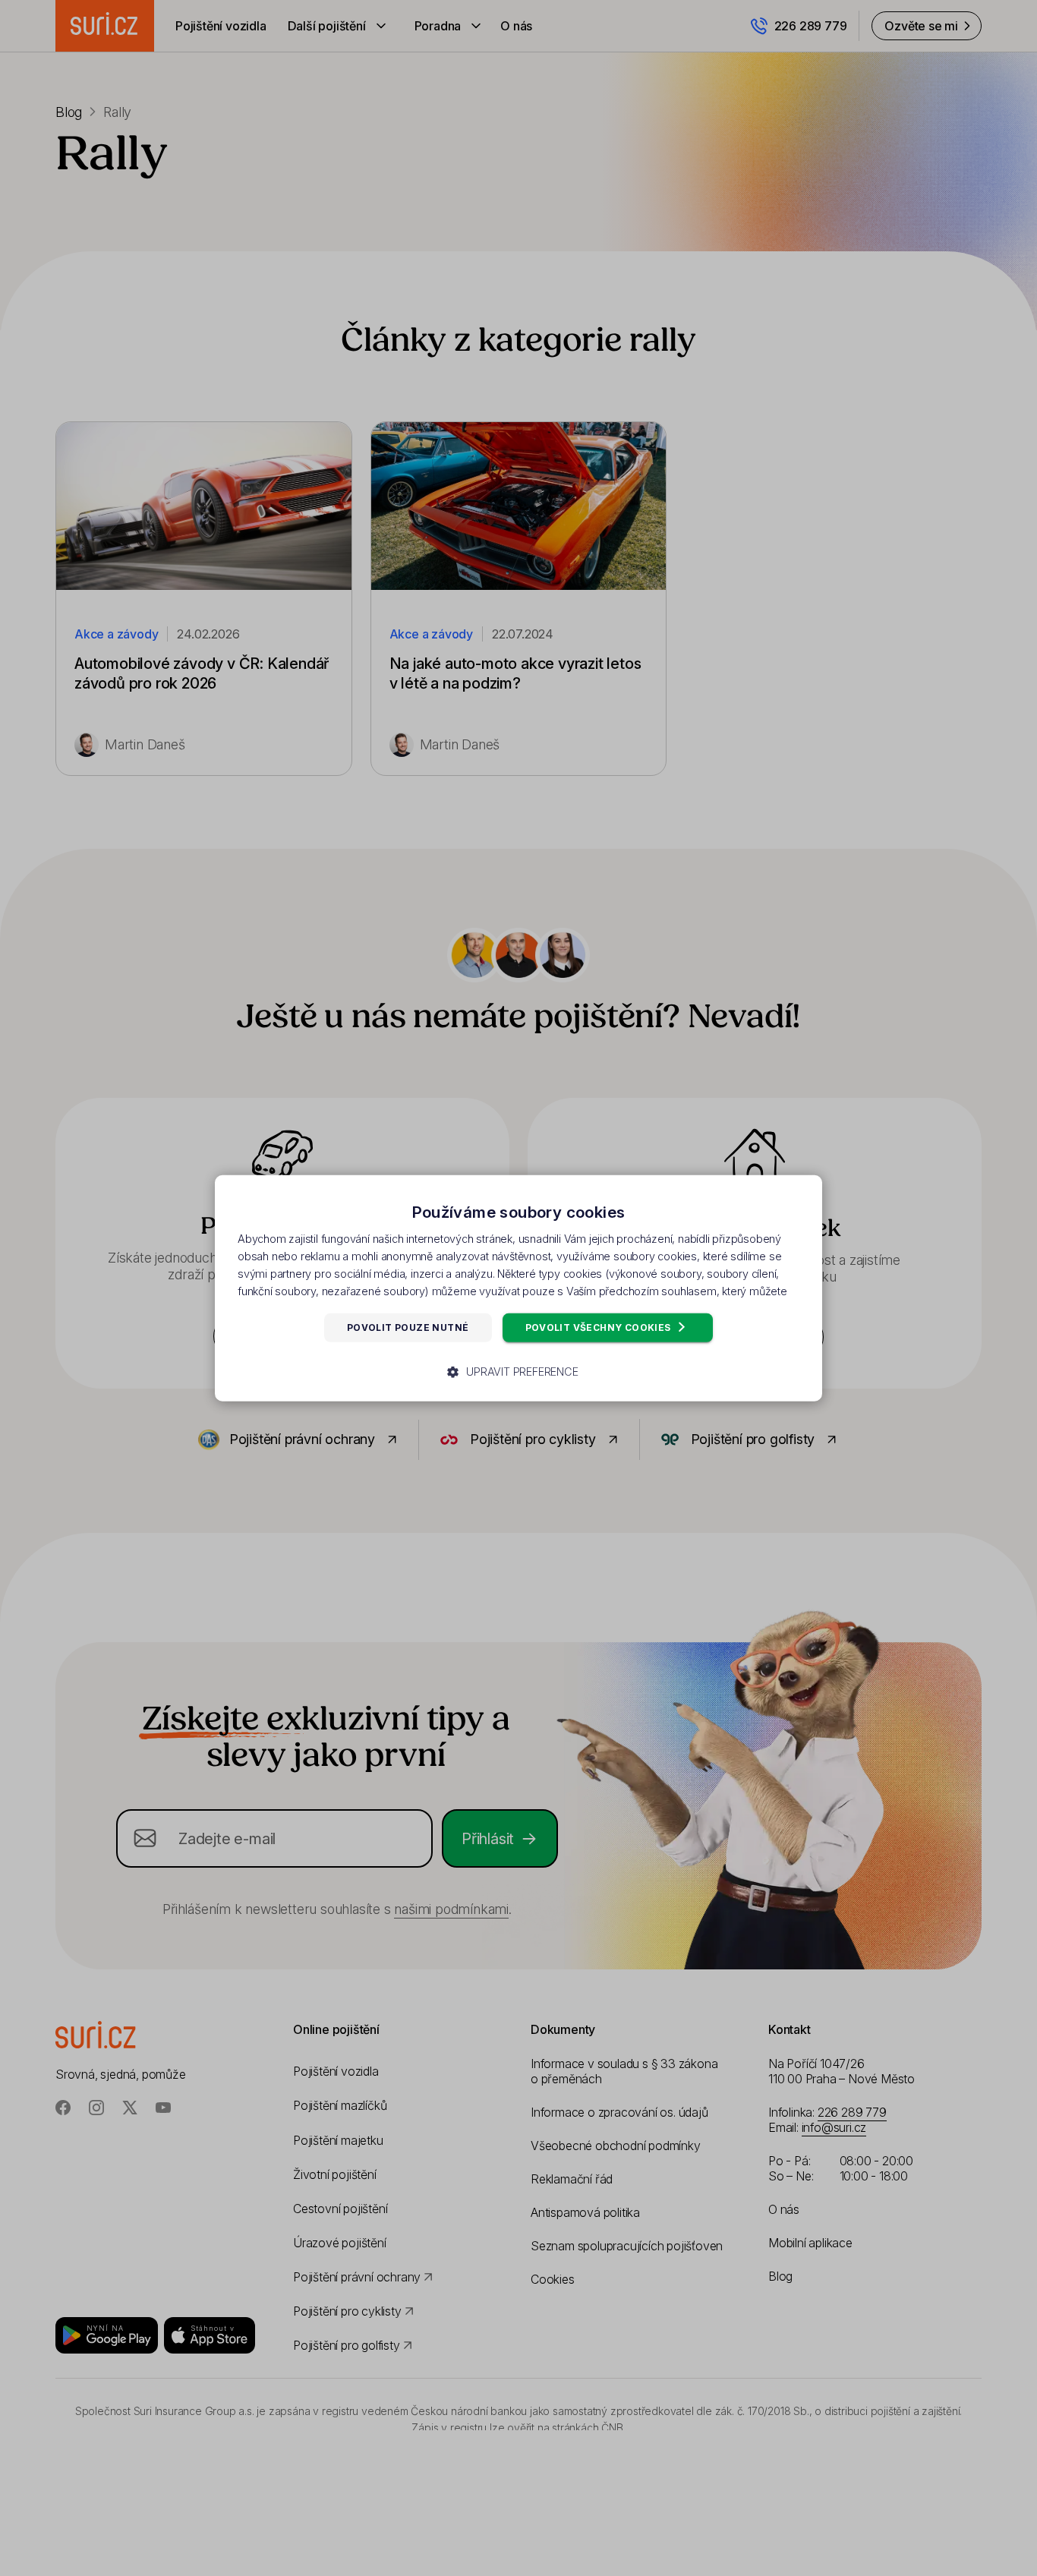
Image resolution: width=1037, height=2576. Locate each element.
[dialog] (518, 1288)
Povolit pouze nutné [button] (408, 1327)
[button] (518, 1372)
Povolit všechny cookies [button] (600, 1327)
